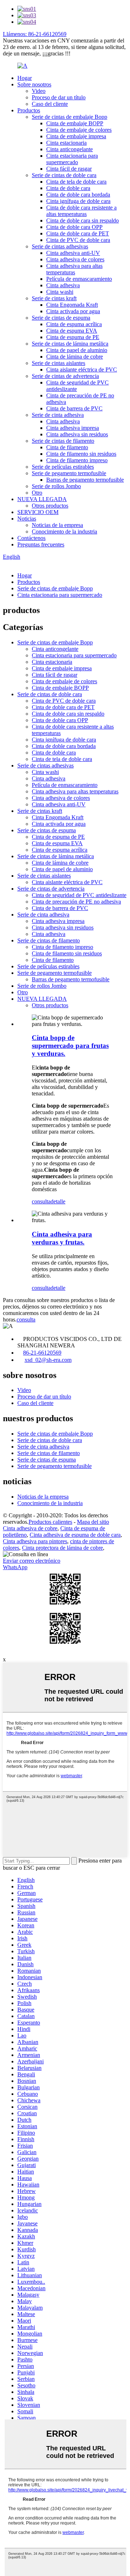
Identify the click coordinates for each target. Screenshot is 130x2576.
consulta (41, 1201)
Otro (37, 493)
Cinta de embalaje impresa (76, 136)
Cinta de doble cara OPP (74, 227)
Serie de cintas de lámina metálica (70, 344)
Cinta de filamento (67, 447)
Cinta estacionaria (66, 143)
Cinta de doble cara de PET (78, 233)
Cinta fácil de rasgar (69, 169)
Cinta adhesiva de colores (75, 259)
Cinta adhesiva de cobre (30, 1528)
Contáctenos (31, 538)
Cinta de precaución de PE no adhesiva (76, 902)
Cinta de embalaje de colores (79, 130)
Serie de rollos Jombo (56, 486)
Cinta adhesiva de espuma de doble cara (75, 1535)
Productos (29, 110)
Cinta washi (60, 292)
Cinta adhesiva (63, 285)
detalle (58, 1201)
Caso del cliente (50, 104)
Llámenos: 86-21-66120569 (35, 34)
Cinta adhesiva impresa (73, 428)
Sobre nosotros (34, 84)
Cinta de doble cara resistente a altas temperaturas (81, 211)
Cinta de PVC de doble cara (78, 240)
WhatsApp (15, 1567)
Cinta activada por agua (73, 311)
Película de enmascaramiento (79, 279)
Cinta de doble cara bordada (78, 195)
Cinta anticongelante (70, 149)
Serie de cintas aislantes (58, 363)
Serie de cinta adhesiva (58, 415)
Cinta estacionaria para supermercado (72, 159)
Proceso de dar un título (59, 97)
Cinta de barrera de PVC (74, 408)
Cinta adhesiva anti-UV (73, 253)
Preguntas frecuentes (41, 544)
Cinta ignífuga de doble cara (78, 201)
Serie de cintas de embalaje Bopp (70, 117)
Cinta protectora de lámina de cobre (62, 1548)
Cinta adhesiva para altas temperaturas (74, 269)
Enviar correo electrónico (32, 1561)
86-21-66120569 (42, 1353)
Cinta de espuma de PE (73, 337)
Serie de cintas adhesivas (60, 246)
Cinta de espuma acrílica (74, 324)
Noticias (27, 519)
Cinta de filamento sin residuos (81, 454)
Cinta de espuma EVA (72, 331)
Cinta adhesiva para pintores (35, 1541)
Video (39, 91)
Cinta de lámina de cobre (75, 357)
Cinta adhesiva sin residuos (77, 434)
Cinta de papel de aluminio (77, 350)
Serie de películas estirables (63, 467)
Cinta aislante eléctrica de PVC (82, 370)
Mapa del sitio (93, 1522)
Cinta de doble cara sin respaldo (83, 220)
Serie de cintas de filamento (63, 441)
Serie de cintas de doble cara (64, 175)
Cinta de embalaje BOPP (75, 123)
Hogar (25, 78)
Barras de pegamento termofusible (85, 480)
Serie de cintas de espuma (61, 318)
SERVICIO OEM (38, 512)
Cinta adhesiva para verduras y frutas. (62, 1238)
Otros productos (50, 506)
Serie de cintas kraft (54, 298)
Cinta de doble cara (68, 188)
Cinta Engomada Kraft (72, 305)
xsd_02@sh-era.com (48, 1360)
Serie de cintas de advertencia (65, 376)
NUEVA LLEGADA (42, 499)
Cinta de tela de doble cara (76, 182)
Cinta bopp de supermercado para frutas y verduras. (70, 1046)
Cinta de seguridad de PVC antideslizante (79, 895)
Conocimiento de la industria (64, 532)
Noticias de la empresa (57, 525)
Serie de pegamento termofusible (69, 473)
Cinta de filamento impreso (77, 460)
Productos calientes (50, 1522)
